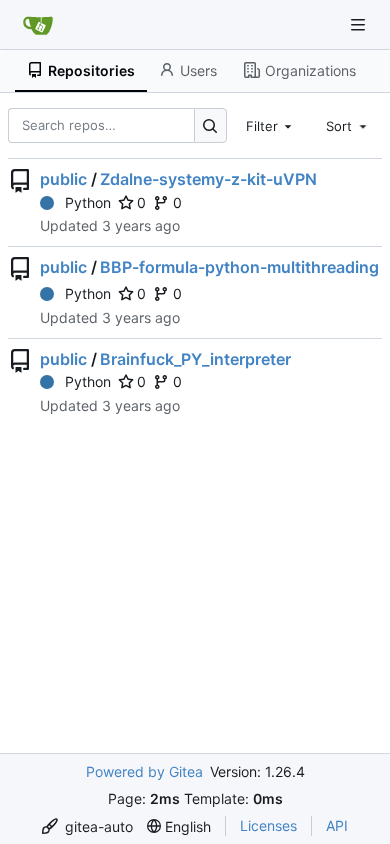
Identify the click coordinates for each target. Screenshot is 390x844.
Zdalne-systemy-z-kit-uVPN (208, 179)
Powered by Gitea (144, 771)
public (63, 179)
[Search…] (210, 125)
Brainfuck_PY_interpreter (195, 359)
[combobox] (271, 125)
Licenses (268, 825)
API (337, 825)
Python (88, 202)
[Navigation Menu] (360, 24)
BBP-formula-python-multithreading (239, 267)
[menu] (87, 826)
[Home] (38, 25)
